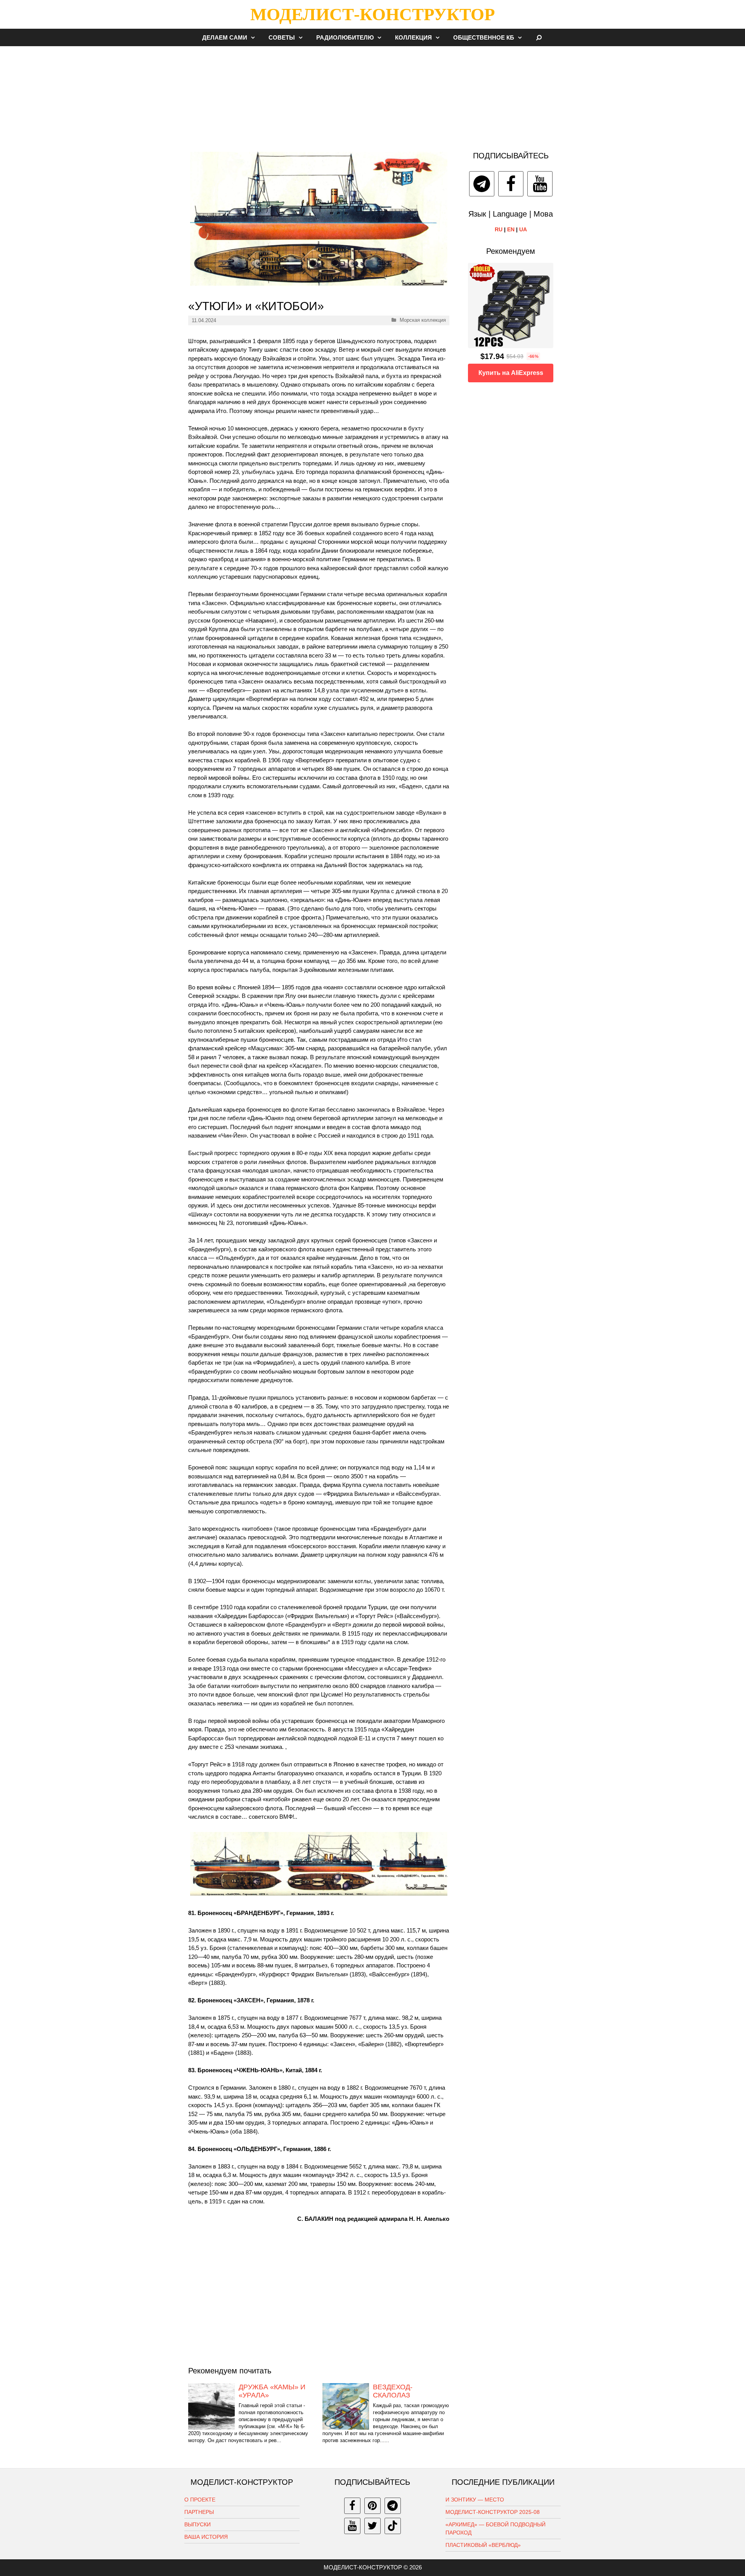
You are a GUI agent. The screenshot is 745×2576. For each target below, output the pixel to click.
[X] (372, 2526)
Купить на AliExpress (511, 373)
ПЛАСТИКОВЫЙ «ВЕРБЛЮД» (483, 2545)
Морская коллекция (423, 320)
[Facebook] (511, 184)
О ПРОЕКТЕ (200, 2500)
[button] (255, 37)
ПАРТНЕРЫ (199, 2512)
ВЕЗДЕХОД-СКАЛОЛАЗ (393, 2391)
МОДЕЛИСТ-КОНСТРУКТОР (372, 14)
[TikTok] (393, 2526)
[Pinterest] (372, 2506)
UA (523, 229)
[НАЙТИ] (539, 37)
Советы (282, 37)
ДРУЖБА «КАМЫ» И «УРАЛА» (272, 2391)
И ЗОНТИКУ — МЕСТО (475, 2500)
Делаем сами (225, 37)
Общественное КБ (484, 37)
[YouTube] (540, 184)
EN (511, 229)
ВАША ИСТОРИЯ (206, 2537)
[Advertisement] (372, 95)
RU (499, 229)
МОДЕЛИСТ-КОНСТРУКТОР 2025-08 (493, 2512)
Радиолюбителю (345, 37)
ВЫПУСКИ (198, 2524)
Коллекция (413, 37)
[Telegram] (482, 184)
